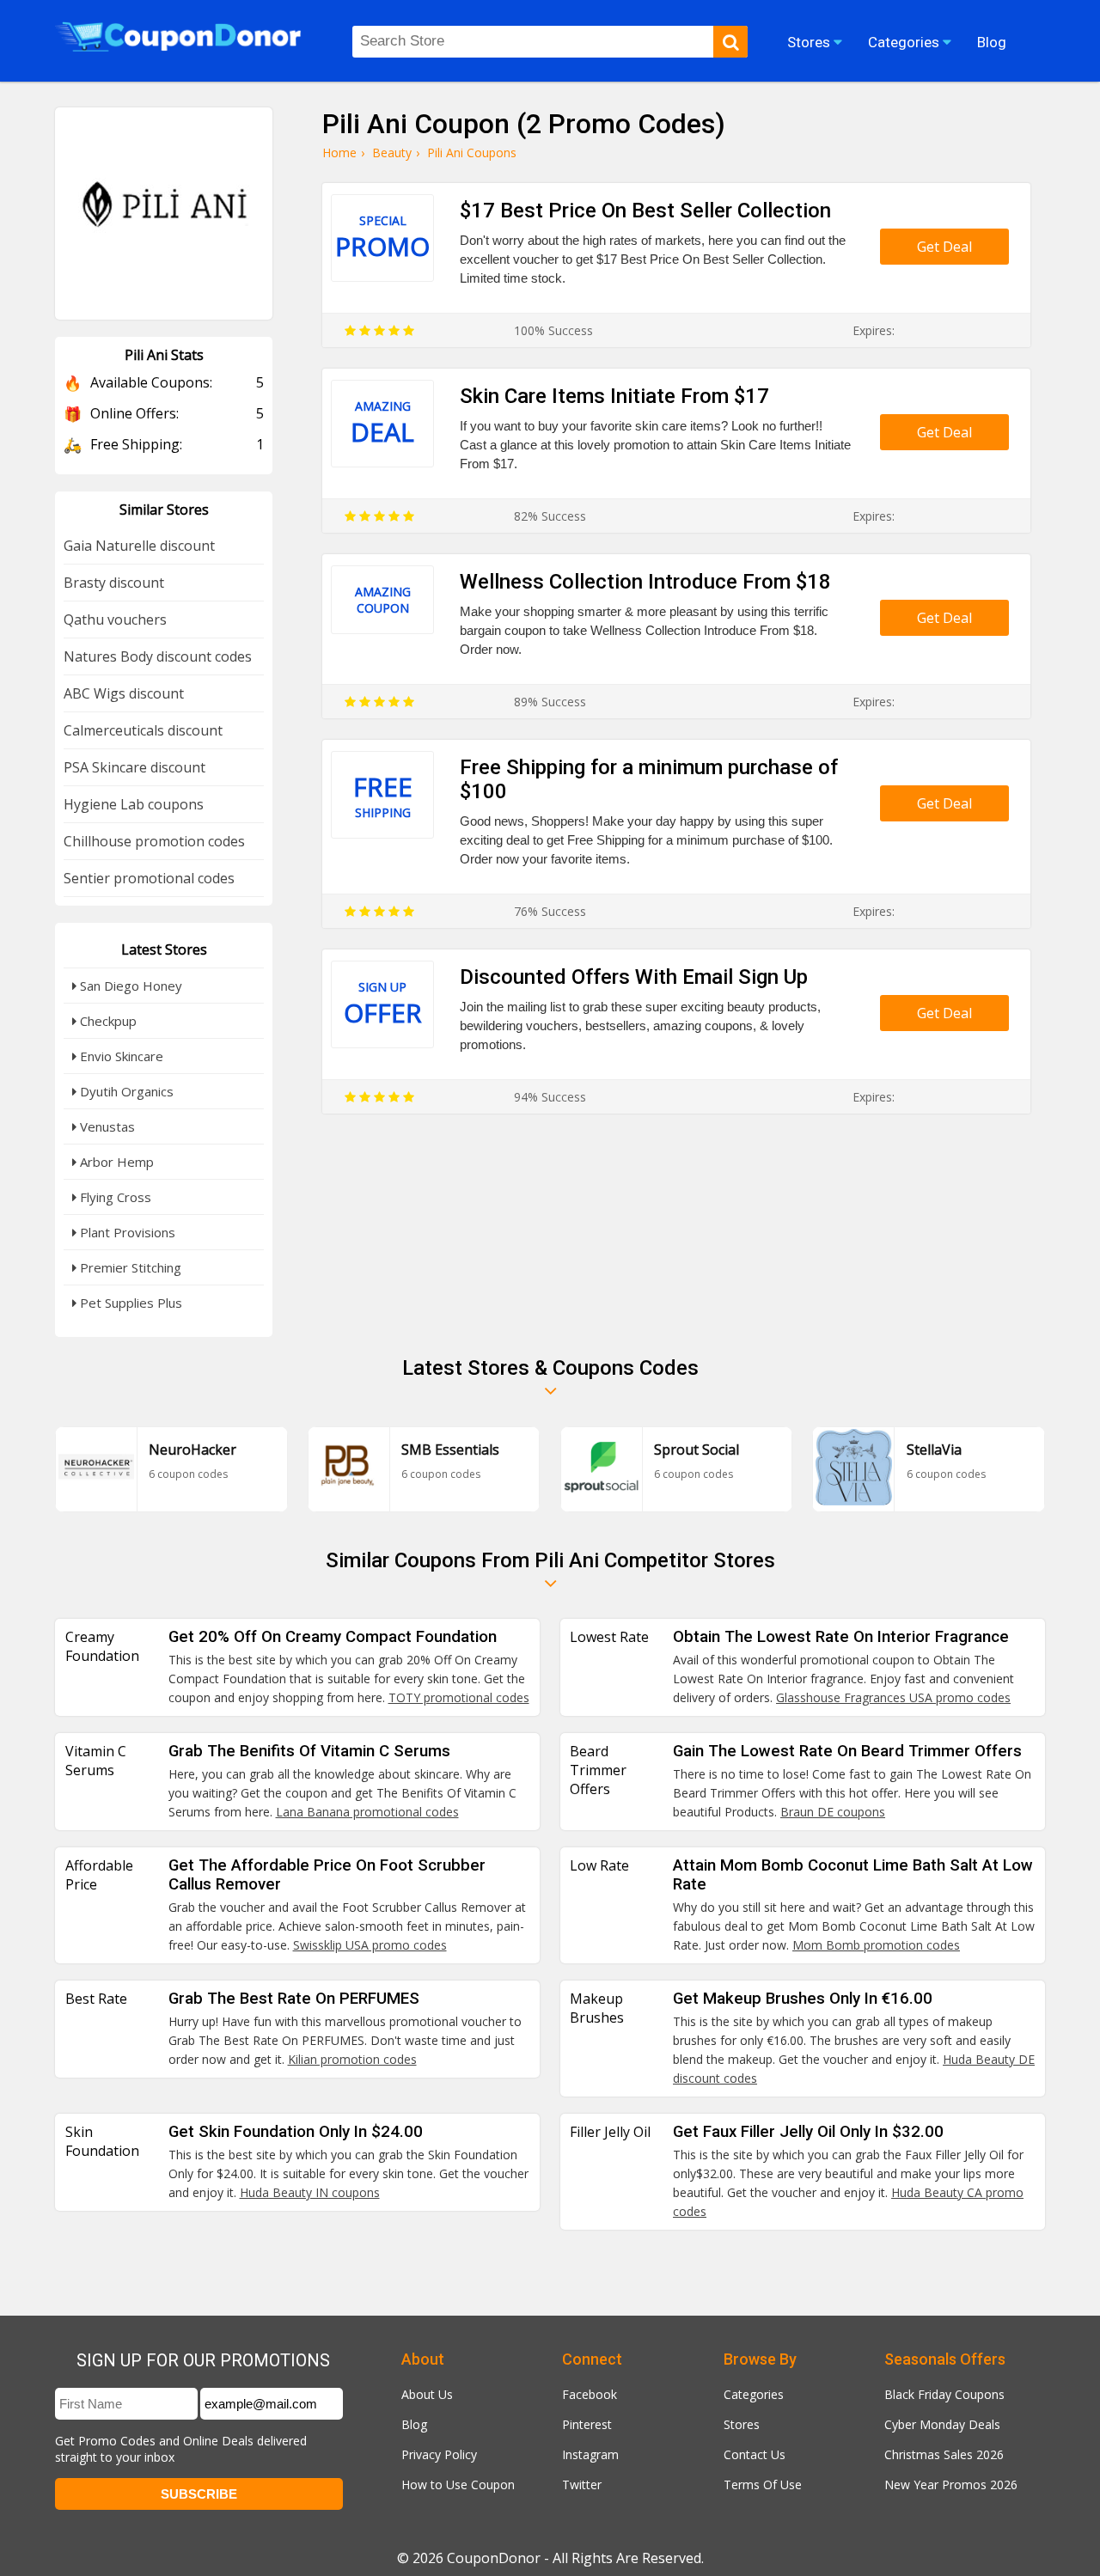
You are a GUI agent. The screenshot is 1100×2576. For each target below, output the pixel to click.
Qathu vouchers (115, 620)
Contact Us (755, 2454)
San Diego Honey (129, 986)
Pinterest (587, 2424)
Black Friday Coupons (944, 2394)
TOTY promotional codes (459, 1697)
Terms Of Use (763, 2484)
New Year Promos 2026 (951, 2484)
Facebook (590, 2394)
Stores (742, 2424)
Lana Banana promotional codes (367, 1812)
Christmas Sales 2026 (944, 2454)
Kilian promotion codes (352, 2059)
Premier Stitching (129, 1267)
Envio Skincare (120, 1056)
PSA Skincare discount (134, 767)
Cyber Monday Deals (942, 2424)
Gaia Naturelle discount (139, 546)
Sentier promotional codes (149, 878)
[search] (730, 42)
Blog (414, 2424)
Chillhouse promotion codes (154, 841)
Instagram (590, 2454)
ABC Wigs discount (124, 693)
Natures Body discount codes (158, 656)
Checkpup (107, 1021)
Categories (754, 2394)
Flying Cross (114, 1197)
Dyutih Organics (125, 1091)
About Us (427, 2394)
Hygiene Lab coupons (134, 804)
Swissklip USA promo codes (370, 1945)
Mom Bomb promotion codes (876, 1945)
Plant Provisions (126, 1232)
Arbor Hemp (115, 1162)
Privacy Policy (439, 2454)
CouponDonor (494, 2558)
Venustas (106, 1126)
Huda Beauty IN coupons (310, 2192)
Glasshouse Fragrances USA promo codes (893, 1697)
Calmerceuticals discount (143, 730)
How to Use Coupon (458, 2484)
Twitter (582, 2484)
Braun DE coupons (833, 1812)
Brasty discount (114, 583)
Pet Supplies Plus (129, 1303)
